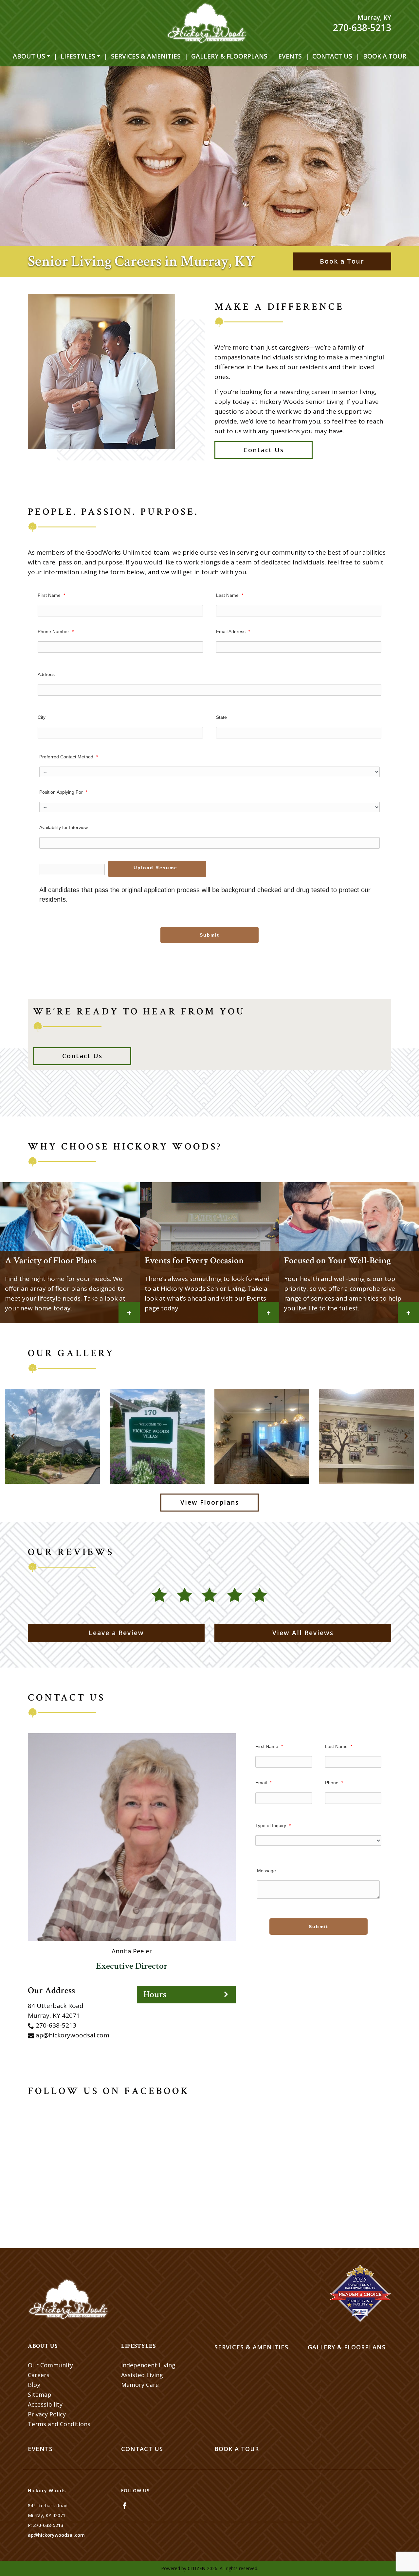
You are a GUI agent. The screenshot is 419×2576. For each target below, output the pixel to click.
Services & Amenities (146, 56)
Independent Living (148, 2365)
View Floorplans (210, 1502)
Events (290, 56)
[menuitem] (31, 56)
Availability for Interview (64, 827)
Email (263, 1783)
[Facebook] (125, 2506)
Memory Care (140, 2385)
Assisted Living (142, 2375)
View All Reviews (303, 1633)
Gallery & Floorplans (229, 56)
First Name (51, 595)
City (42, 717)
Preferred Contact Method (69, 757)
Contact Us (332, 56)
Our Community (50, 2365)
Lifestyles (78, 56)
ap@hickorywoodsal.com (73, 2035)
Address (46, 674)
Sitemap (40, 2394)
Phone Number (56, 631)
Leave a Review (116, 1633)
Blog (34, 2385)
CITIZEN (197, 2568)
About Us (29, 56)
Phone (334, 1783)
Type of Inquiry (273, 1825)
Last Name (230, 595)
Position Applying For (63, 792)
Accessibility (45, 2404)
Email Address (233, 631)
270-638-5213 (362, 27)
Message (266, 1871)
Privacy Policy (47, 2414)
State (221, 717)
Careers (39, 2375)
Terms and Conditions (59, 2424)
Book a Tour (385, 56)
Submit (209, 935)
